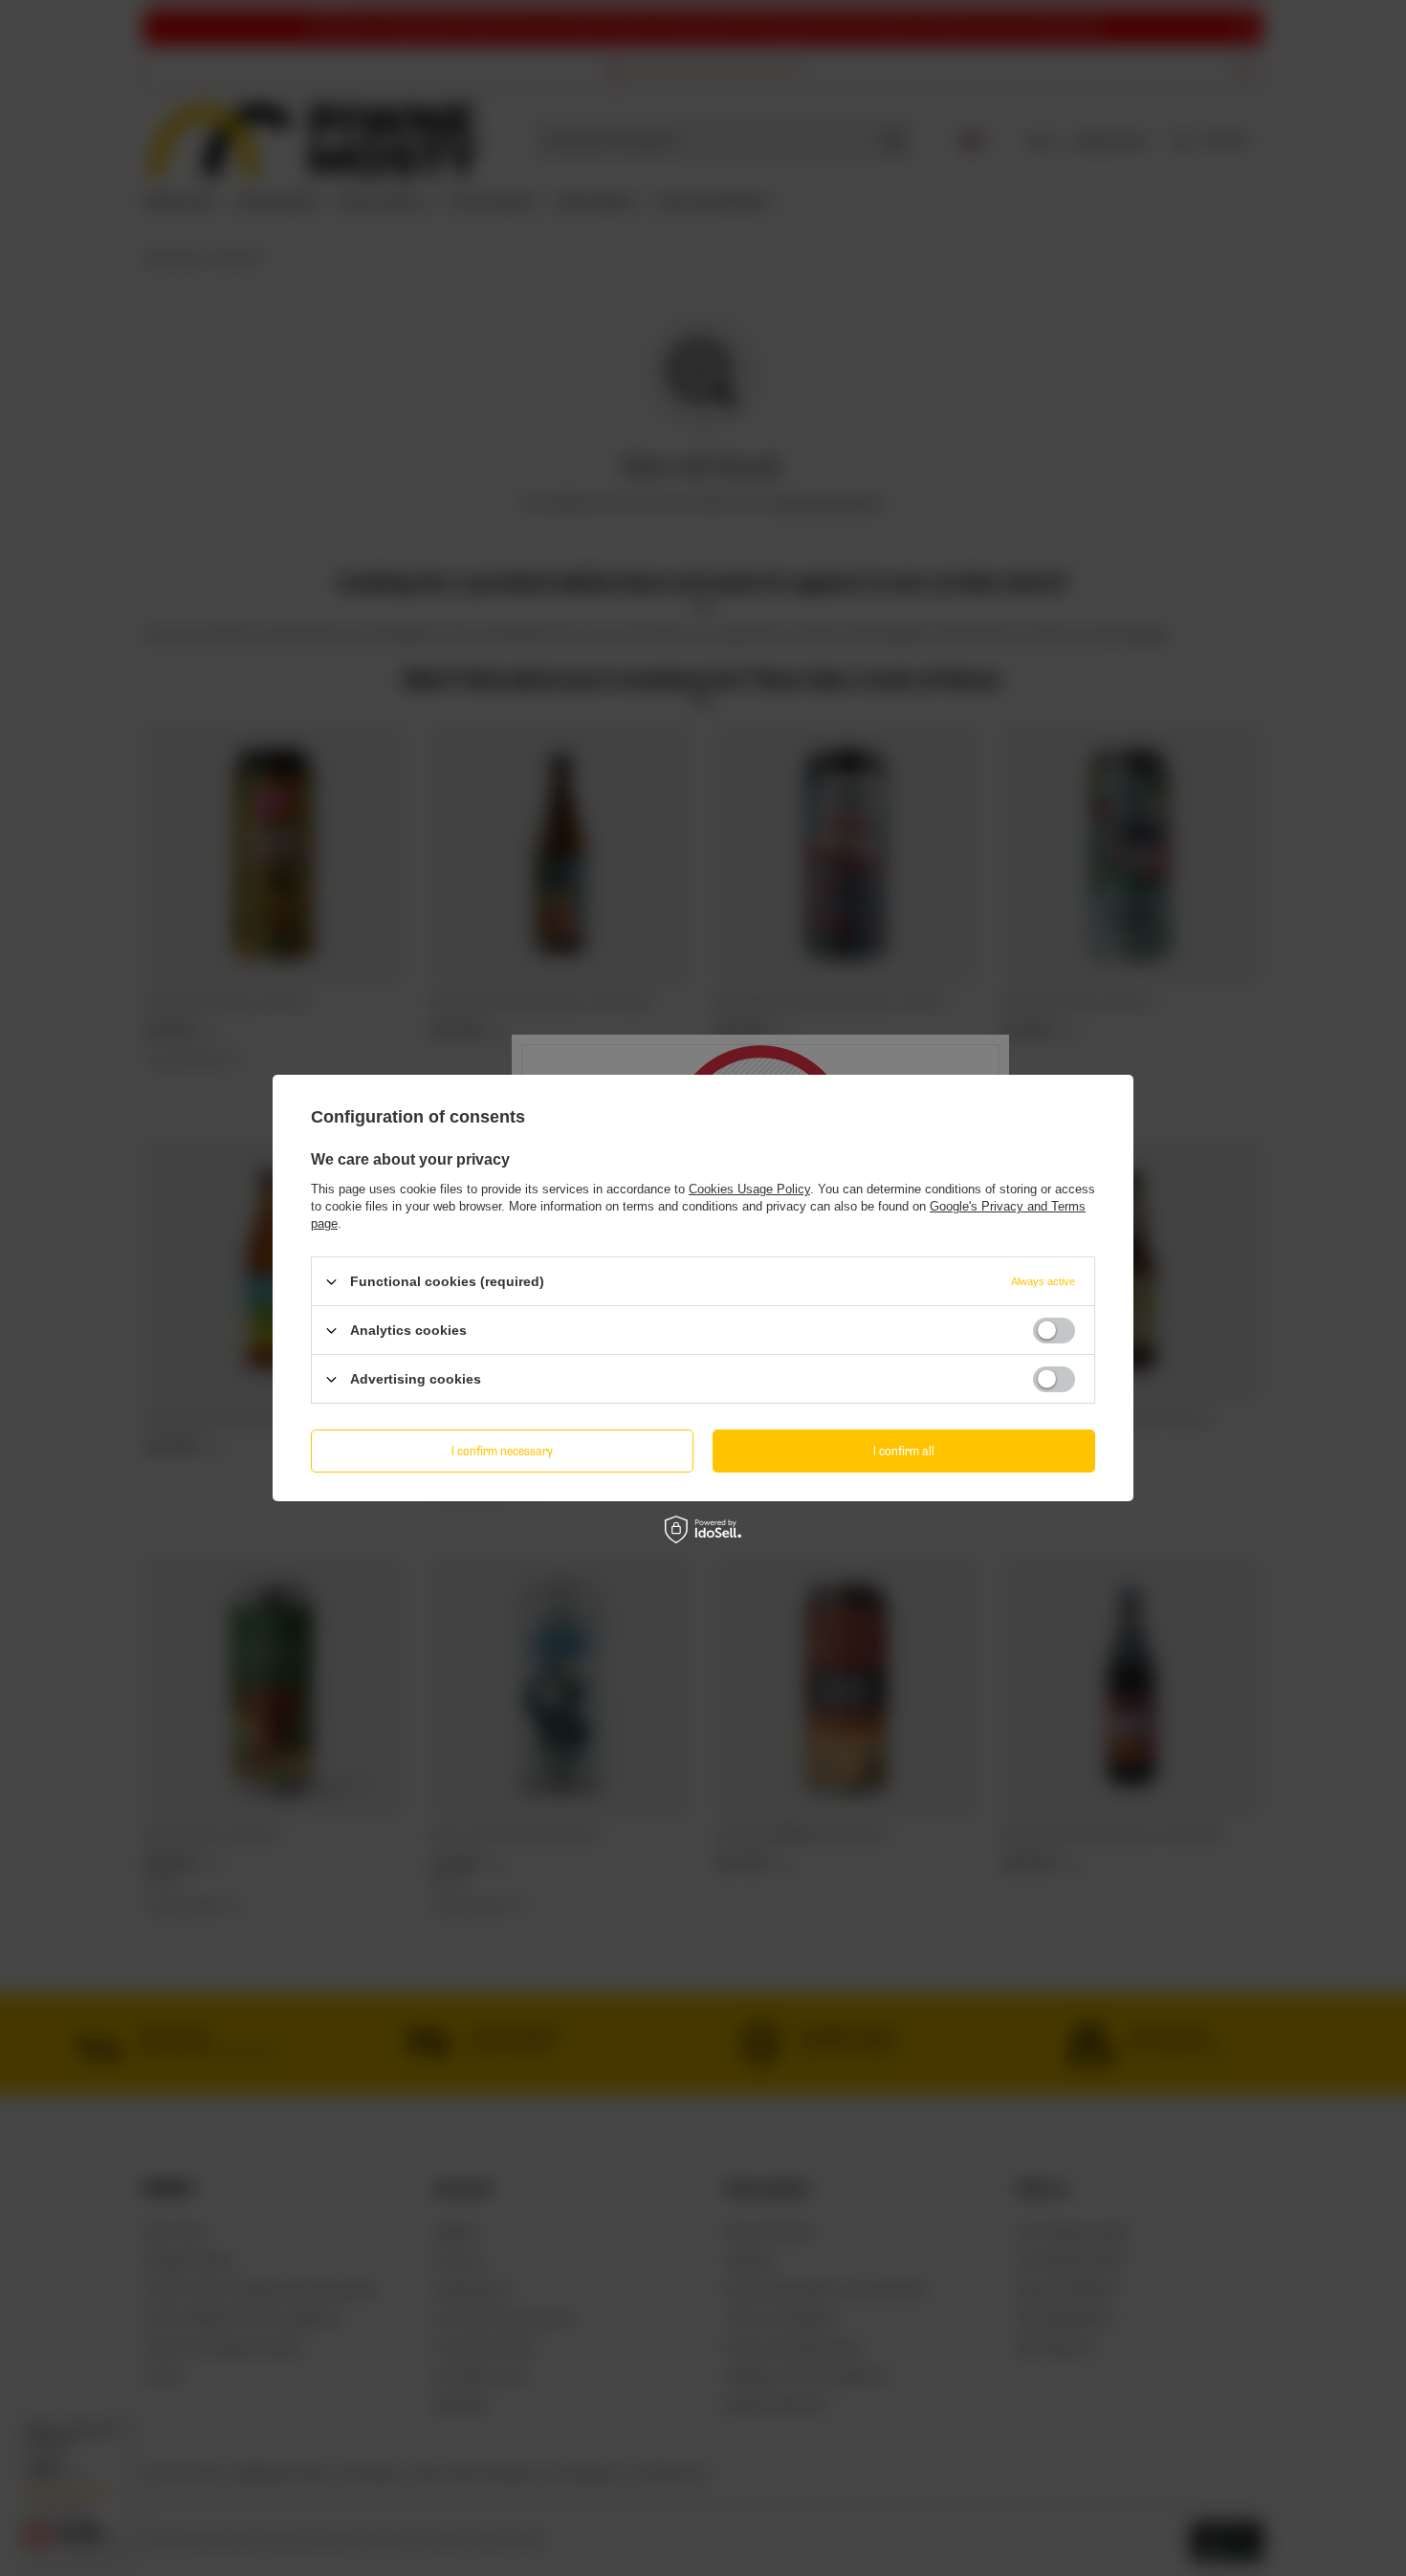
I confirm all (904, 1450)
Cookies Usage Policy (749, 1189)
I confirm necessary (502, 1450)
